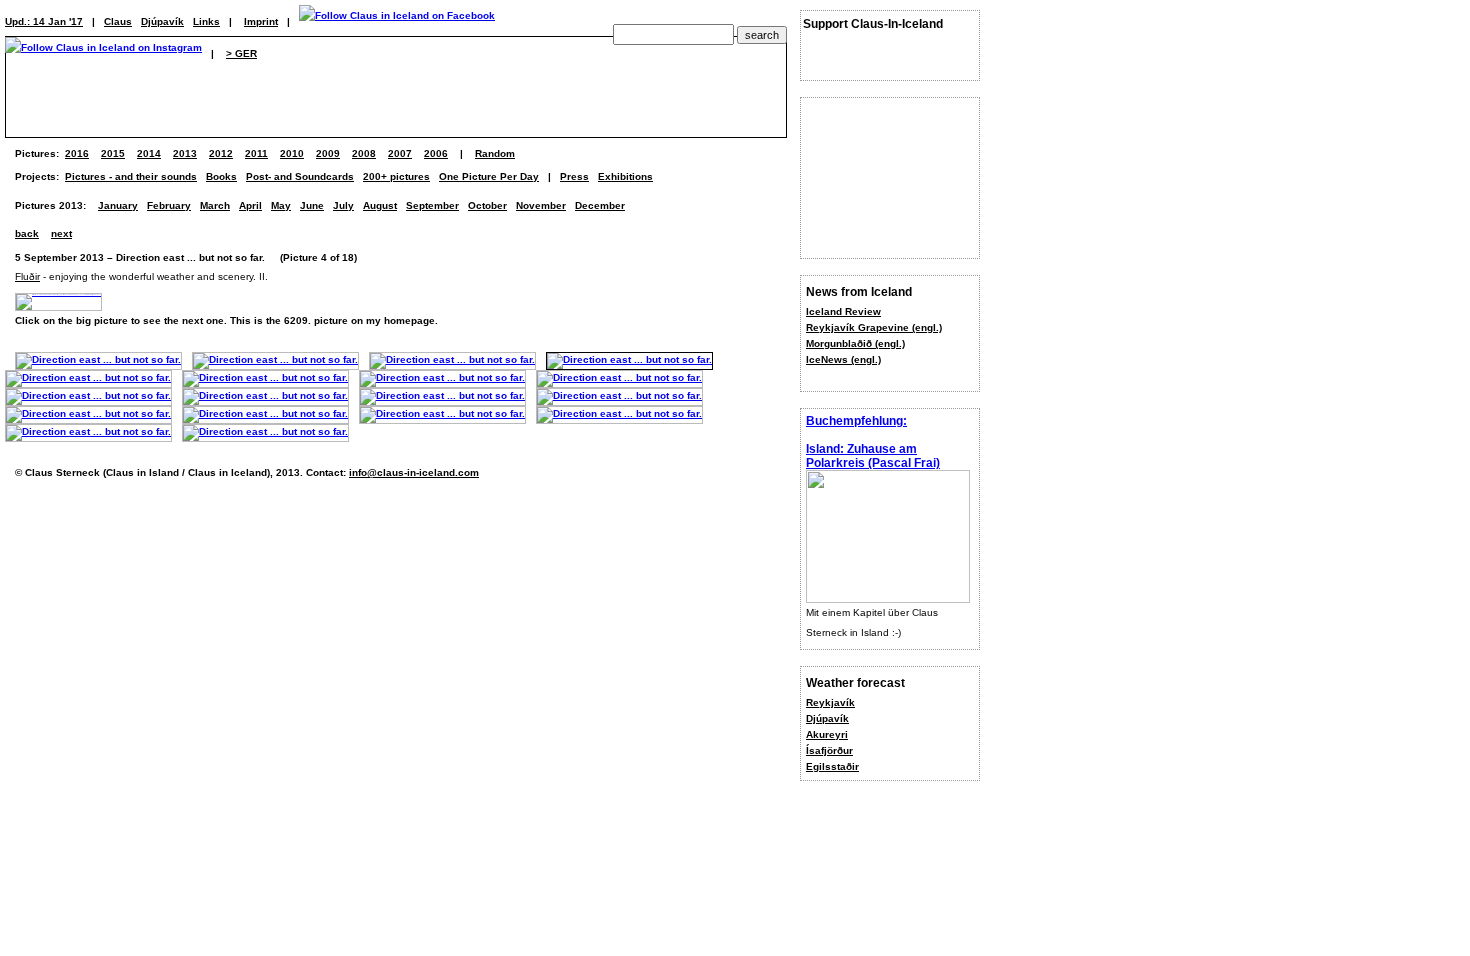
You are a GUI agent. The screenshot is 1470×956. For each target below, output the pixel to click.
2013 (185, 153)
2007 (400, 153)
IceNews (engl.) (843, 359)
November (541, 205)
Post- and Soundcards (300, 176)
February (169, 205)
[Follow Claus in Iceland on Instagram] (103, 53)
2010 (292, 153)
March (215, 205)
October (487, 205)
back (27, 233)
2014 (149, 153)
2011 (256, 153)
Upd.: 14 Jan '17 (44, 21)
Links (206, 21)
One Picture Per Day (489, 176)
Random (495, 153)
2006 (436, 153)
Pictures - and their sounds (131, 176)
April (250, 205)
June (312, 205)
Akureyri (827, 734)
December (600, 205)
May (281, 205)
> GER (241, 53)
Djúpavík (827, 718)
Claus (118, 21)
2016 (77, 153)
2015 (113, 153)
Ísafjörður (829, 750)
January (118, 205)
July (343, 205)
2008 (364, 153)
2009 (328, 153)
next (61, 233)
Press (574, 176)
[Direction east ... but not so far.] (98, 359)
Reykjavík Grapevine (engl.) (874, 327)
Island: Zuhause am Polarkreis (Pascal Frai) (873, 456)
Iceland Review (843, 311)
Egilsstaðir (832, 766)
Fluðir (27, 276)
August (380, 205)
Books (221, 176)
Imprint (261, 21)
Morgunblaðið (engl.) (855, 343)
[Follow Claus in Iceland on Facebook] (397, 21)
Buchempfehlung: (856, 421)
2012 (221, 153)
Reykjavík (830, 702)
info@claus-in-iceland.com (414, 472)
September (432, 205)
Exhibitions (625, 176)
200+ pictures (396, 176)
